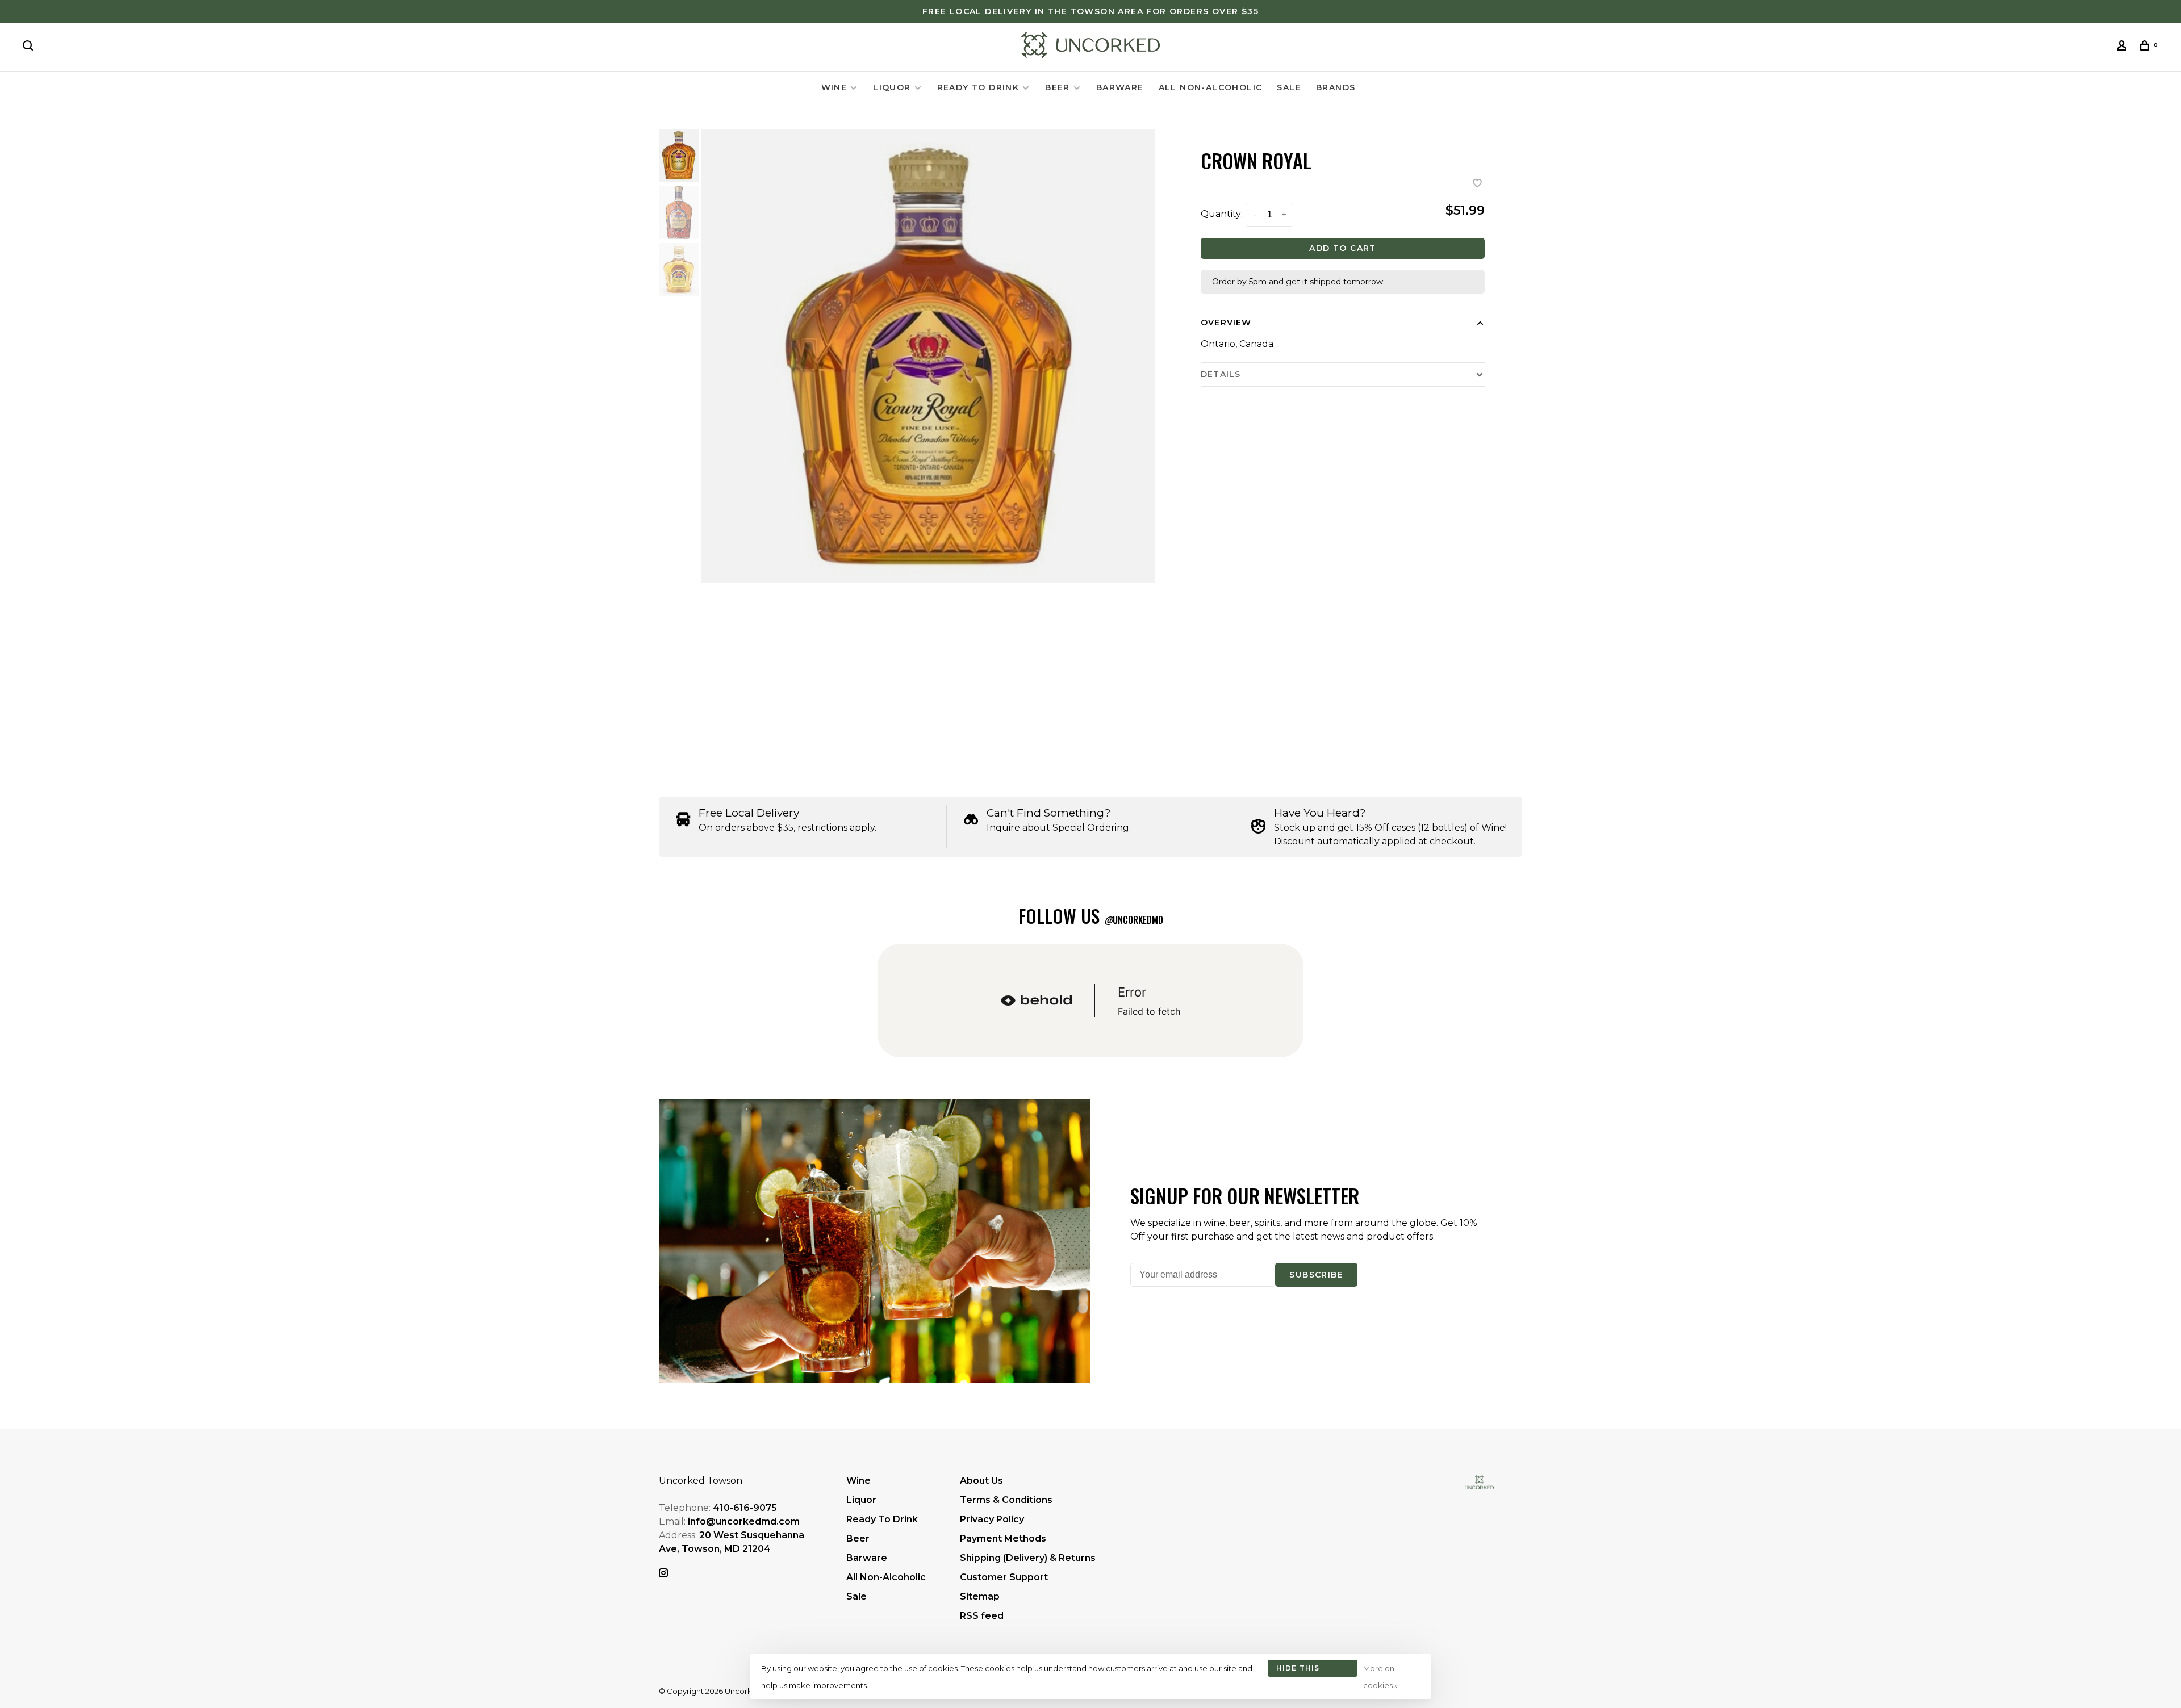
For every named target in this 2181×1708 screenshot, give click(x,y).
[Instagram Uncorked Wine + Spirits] (663, 1574)
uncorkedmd (1134, 920)
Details (1221, 374)
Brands (1336, 87)
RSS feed (982, 1616)
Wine (834, 87)
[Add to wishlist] (1477, 184)
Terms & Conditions (1006, 1500)
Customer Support (1004, 1577)
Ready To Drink (978, 87)
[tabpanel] (929, 356)
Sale (1289, 87)
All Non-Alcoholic (1211, 87)
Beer (1058, 87)
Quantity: (1222, 214)
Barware (1120, 87)
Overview (1226, 323)
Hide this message (1298, 1670)
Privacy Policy (992, 1519)
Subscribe (1316, 1275)
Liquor (892, 87)
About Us (981, 1481)
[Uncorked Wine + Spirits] (1479, 1482)
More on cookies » (1380, 1677)
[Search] (30, 47)
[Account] (2124, 47)
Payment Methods (1003, 1539)
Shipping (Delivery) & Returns (1028, 1558)
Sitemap (980, 1596)
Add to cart (1342, 248)
